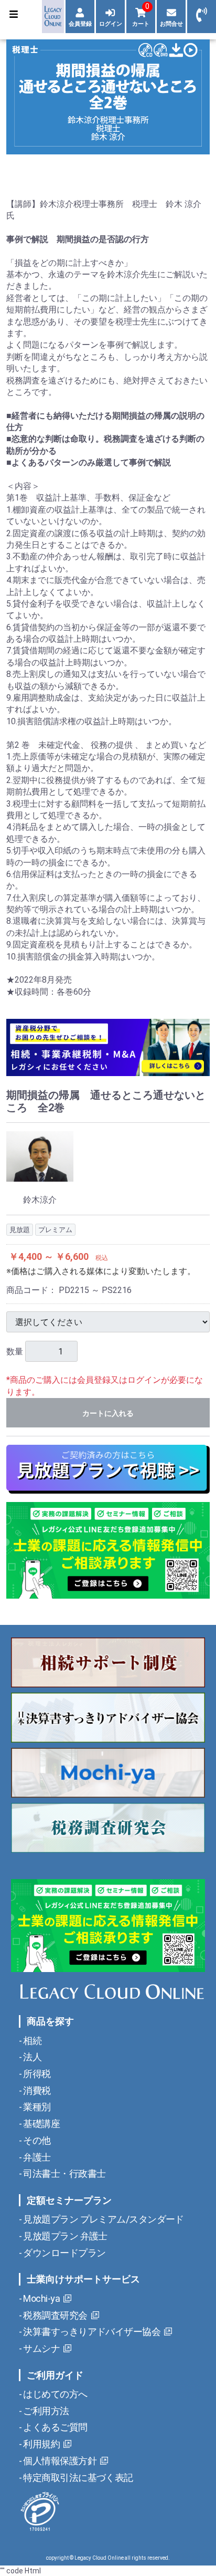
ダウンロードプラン (63, 2253)
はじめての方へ (55, 2394)
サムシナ (41, 2348)
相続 (31, 2041)
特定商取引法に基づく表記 (77, 2478)
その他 (36, 2140)
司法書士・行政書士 (63, 2173)
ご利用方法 (45, 2411)
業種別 (36, 2107)
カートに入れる (108, 1413)
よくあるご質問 (55, 2427)
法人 (31, 2057)
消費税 (36, 2090)
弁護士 (36, 2157)
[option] (108, 97)
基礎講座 (41, 2124)
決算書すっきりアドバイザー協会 (91, 2332)
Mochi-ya (41, 2298)
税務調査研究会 (55, 2315)
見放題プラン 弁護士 (64, 2236)
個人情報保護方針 (59, 2461)
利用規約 (41, 2444)
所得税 (36, 2074)
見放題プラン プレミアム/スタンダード (103, 2219)
